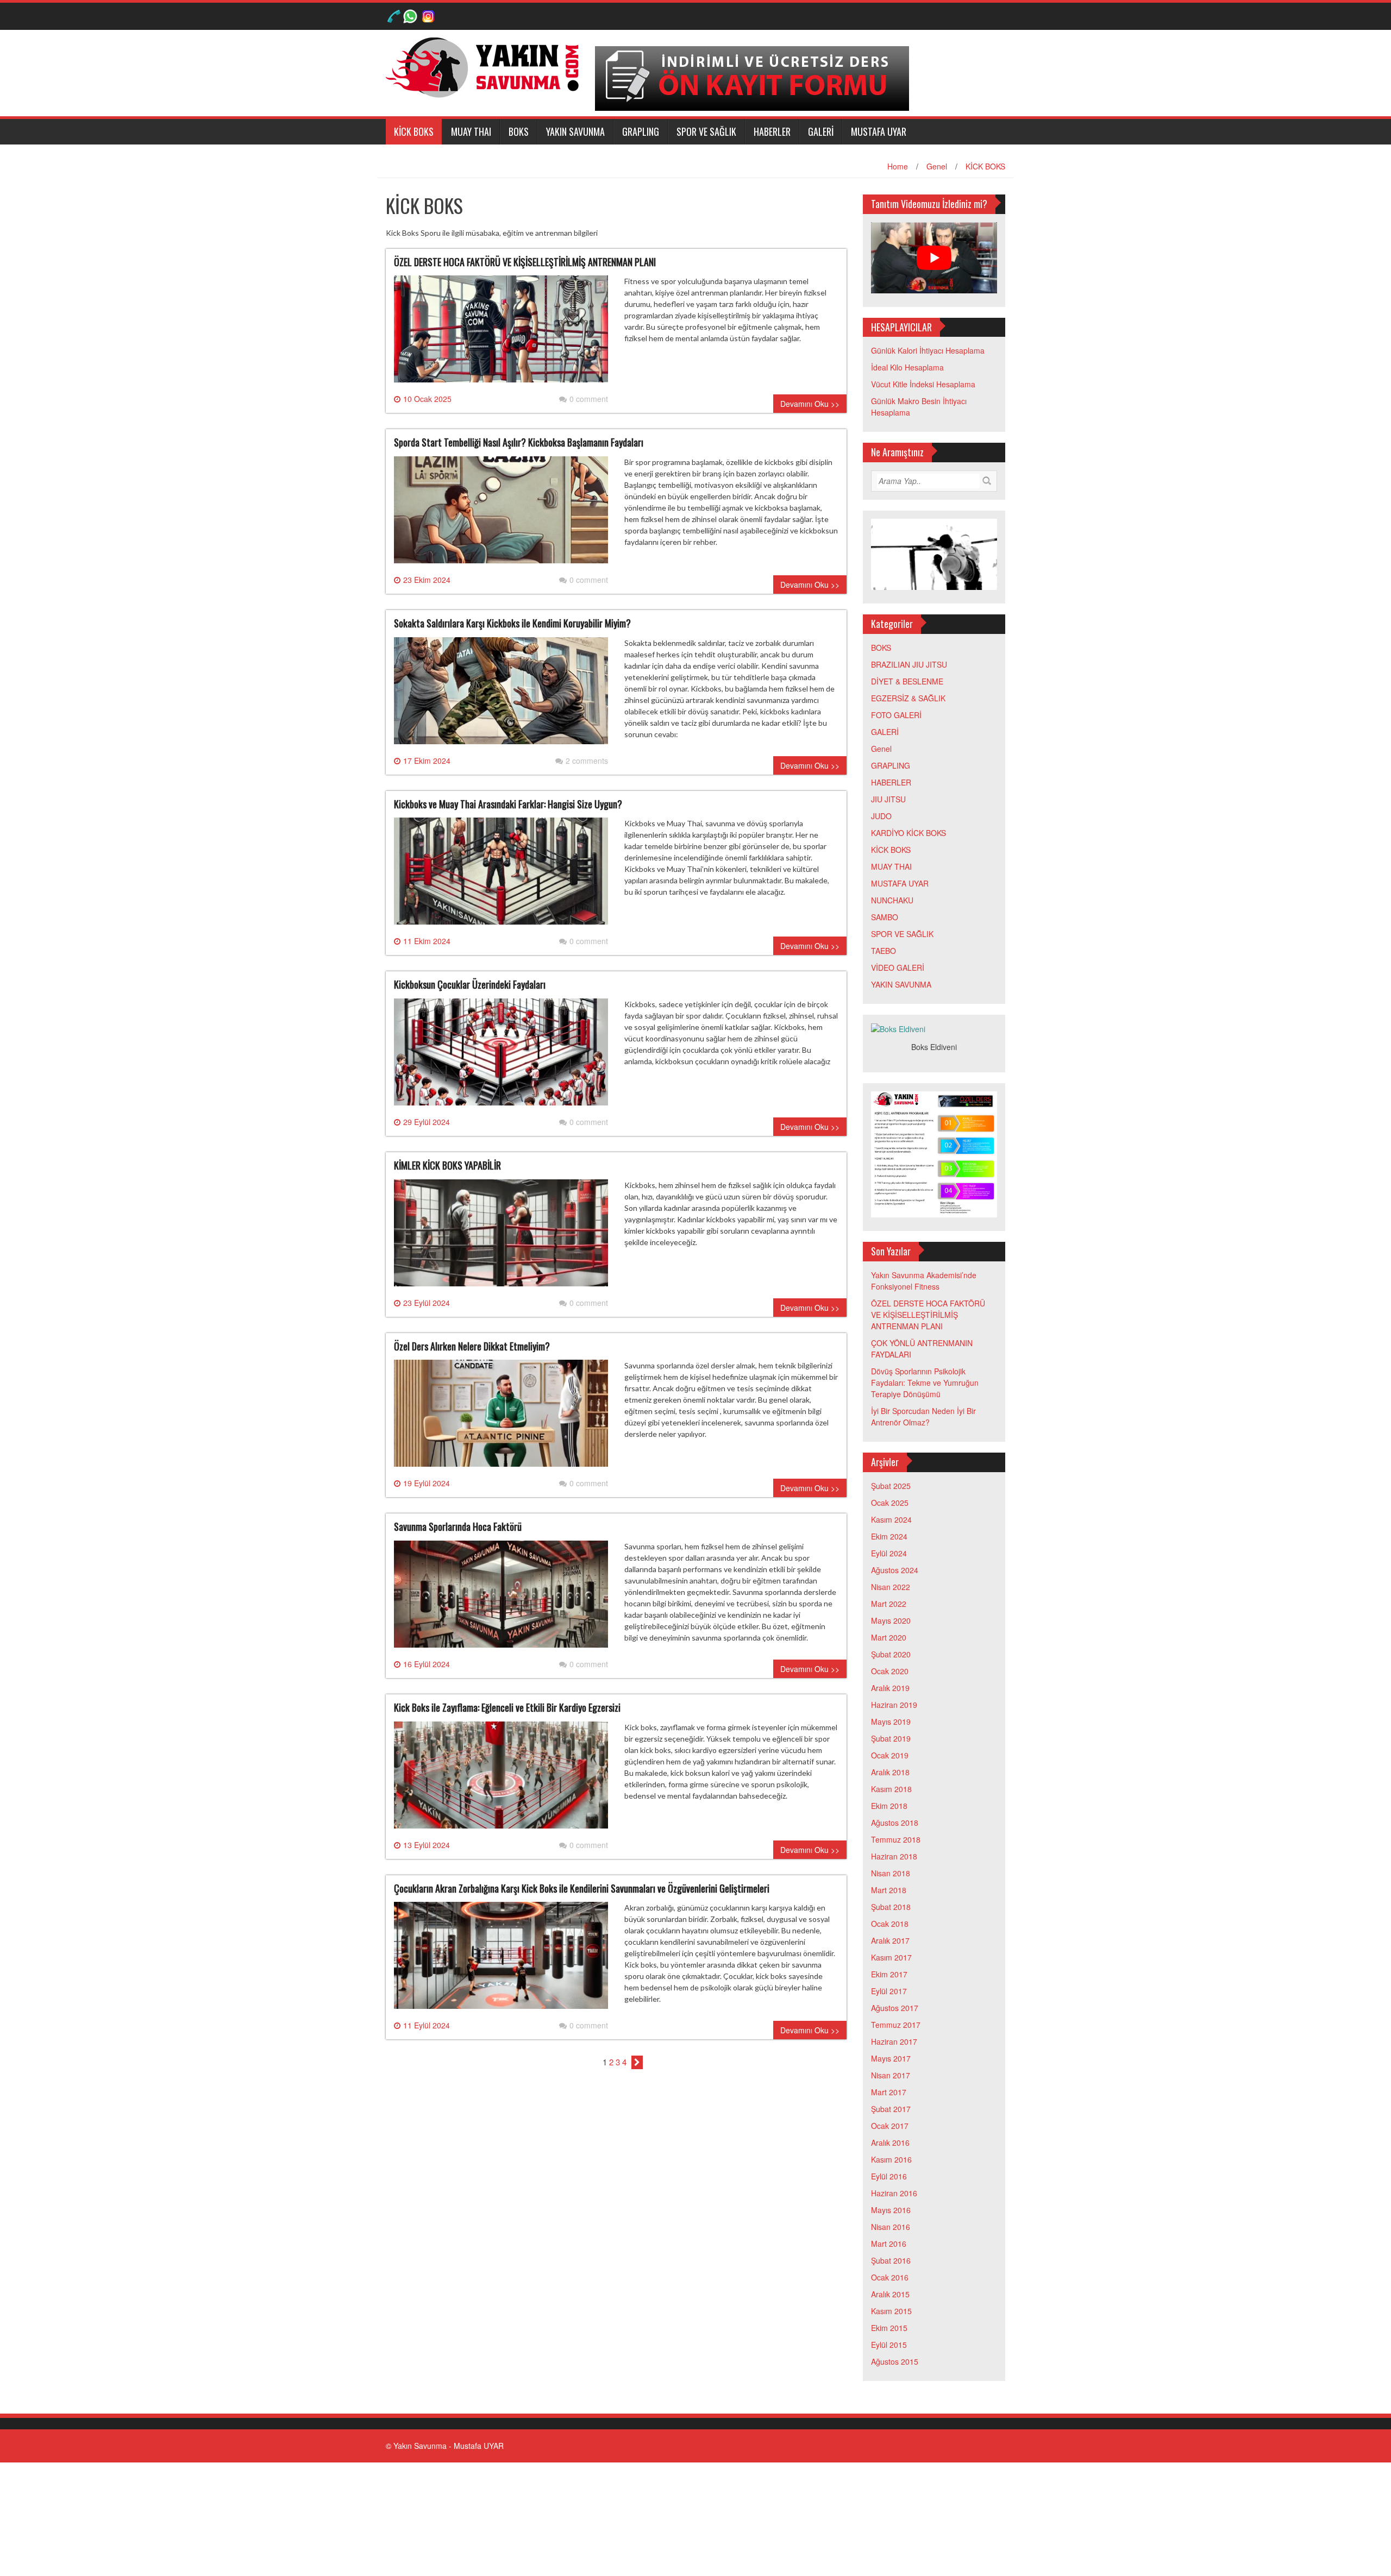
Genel (937, 166)
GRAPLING (641, 131)
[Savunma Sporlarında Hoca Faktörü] (501, 1598)
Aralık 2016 (890, 2143)
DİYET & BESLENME (907, 681)
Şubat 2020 (891, 1654)
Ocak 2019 (890, 1755)
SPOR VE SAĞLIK (706, 131)
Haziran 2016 (894, 2193)
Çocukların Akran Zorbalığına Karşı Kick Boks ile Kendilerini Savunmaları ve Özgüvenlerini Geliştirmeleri (582, 1888)
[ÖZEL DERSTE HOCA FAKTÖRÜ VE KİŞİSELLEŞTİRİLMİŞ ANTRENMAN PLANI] (501, 334)
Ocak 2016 (890, 2277)
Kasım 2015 (891, 2311)
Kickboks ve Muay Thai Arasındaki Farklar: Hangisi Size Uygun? (508, 804)
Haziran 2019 (894, 1705)
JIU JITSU (888, 799)
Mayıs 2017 (891, 2058)
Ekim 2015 (889, 2328)
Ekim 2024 (889, 1536)
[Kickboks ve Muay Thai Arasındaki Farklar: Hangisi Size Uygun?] (501, 876)
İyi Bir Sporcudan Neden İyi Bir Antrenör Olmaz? (923, 1416)
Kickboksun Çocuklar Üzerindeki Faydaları (470, 984)
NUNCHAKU (892, 900)
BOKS (519, 131)
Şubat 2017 (891, 2109)
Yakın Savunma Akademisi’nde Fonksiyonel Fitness (924, 1281)
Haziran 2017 (894, 2041)
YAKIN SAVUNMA (575, 131)
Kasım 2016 (891, 2159)
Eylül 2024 (889, 1553)
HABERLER (772, 131)
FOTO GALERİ (896, 715)
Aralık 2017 (890, 1940)
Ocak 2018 (890, 1924)
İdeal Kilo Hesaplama (907, 367)
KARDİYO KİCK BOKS (908, 833)
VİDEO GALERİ (898, 967)
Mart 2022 (889, 1604)
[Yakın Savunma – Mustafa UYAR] (486, 66)
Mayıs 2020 (891, 1620)
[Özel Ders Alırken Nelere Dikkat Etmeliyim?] (501, 1418)
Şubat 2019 (891, 1738)
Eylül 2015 (889, 2345)
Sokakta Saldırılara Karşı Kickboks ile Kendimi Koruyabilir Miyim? (512, 623)
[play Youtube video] (934, 258)
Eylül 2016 (889, 2176)
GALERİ (821, 131)
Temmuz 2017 (896, 2025)
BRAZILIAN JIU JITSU (909, 664)
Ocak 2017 (890, 2126)
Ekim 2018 (889, 1806)
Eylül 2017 (889, 1991)
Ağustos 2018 (895, 1823)
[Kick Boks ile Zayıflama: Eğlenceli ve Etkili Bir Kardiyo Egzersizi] (501, 1779)
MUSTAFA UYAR (879, 131)
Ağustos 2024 (895, 1570)
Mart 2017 (889, 2092)
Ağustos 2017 (895, 2008)
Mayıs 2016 (891, 2210)
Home (898, 166)
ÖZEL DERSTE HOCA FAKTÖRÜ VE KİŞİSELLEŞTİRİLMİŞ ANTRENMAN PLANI (525, 262)
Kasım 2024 (891, 1519)
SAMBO (885, 917)
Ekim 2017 (889, 1974)
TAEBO (884, 951)
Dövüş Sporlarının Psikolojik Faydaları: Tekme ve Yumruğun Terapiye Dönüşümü (925, 1383)
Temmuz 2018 (896, 1839)
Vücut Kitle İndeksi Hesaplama (923, 384)
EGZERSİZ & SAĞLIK (908, 698)
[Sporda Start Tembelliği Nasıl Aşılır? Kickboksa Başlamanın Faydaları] (501, 514)
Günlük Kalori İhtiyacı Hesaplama (928, 350)
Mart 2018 (889, 1890)
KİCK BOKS (414, 131)
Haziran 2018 (894, 1856)
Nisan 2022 (891, 1587)
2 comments (587, 761)
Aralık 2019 (890, 1688)
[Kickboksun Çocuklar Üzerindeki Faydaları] (501, 1056)
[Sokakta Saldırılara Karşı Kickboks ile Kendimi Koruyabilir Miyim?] (501, 695)
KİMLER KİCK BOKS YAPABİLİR (447, 1165)
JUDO (881, 816)
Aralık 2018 (890, 1772)
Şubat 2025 (891, 1486)
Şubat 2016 (891, 2260)
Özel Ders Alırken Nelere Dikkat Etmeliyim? (472, 1346)
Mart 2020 (889, 1637)
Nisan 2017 (891, 2075)
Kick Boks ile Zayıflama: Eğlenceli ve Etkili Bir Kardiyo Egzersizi (507, 1707)
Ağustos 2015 (895, 2361)
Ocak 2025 (890, 1503)
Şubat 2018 (891, 1907)
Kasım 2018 (891, 1789)
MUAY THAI (471, 131)
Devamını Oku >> (810, 404)
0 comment (589, 399)
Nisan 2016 (891, 2227)
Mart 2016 (889, 2244)
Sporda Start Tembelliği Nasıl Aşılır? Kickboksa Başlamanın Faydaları (519, 442)
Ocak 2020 (890, 1671)
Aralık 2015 (890, 2294)
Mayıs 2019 (891, 1721)
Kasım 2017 (891, 1957)
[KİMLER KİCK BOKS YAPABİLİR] (501, 1237)
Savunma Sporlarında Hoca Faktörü (458, 1526)
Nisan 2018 (891, 1873)
